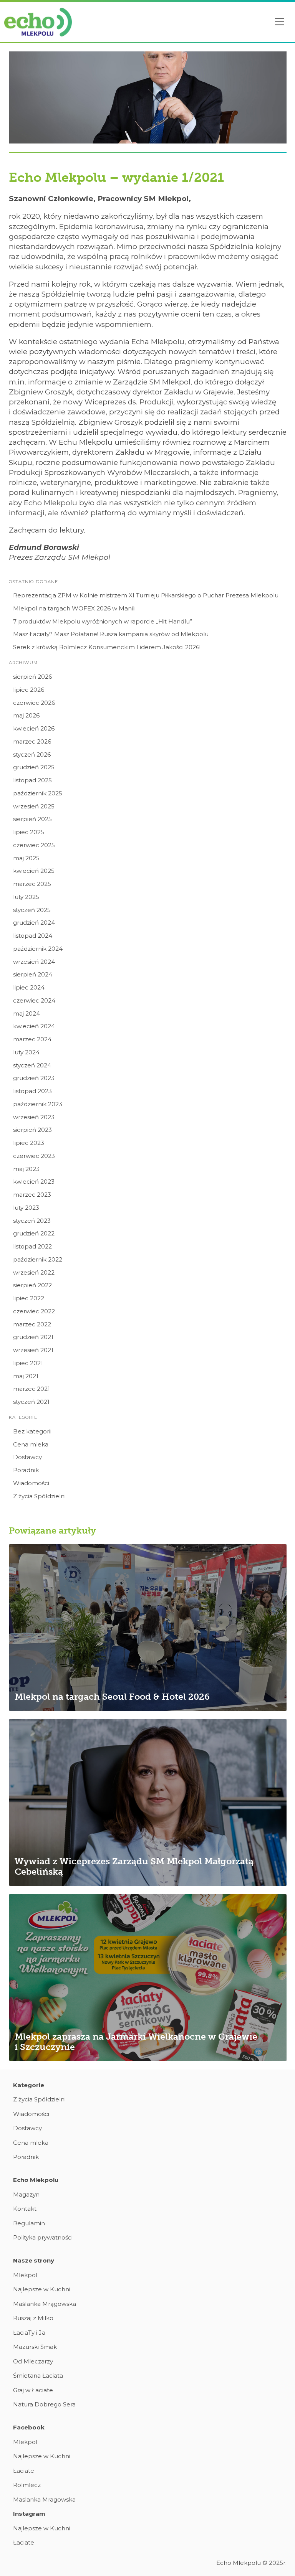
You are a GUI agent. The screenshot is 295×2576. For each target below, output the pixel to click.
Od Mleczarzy (33, 2361)
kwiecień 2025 (34, 871)
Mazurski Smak (35, 2347)
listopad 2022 (32, 1246)
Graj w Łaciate (33, 2390)
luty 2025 (26, 897)
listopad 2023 (32, 1091)
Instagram (29, 2514)
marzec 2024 (32, 1039)
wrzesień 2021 (33, 1350)
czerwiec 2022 (34, 1311)
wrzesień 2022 (34, 1272)
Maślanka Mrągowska (45, 2304)
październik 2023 (38, 1104)
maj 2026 (26, 715)
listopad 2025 (32, 780)
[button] (280, 22)
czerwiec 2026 (34, 703)
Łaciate (24, 2471)
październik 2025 (38, 793)
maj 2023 (26, 1169)
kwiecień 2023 (34, 1182)
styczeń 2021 (31, 1402)
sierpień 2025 (32, 819)
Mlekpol (25, 2275)
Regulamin (29, 2223)
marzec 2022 (32, 1324)
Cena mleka (31, 1444)
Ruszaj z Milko (33, 2318)
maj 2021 (26, 1376)
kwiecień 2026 (34, 728)
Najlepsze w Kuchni (42, 2289)
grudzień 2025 (34, 767)
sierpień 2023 (32, 1130)
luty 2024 (26, 1052)
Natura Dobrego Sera (44, 2404)
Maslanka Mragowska (44, 2499)
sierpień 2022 (32, 1285)
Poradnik (26, 1470)
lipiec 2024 (29, 987)
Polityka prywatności (43, 2237)
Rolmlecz (27, 2485)
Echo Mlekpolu (36, 2180)
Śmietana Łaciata (38, 2376)
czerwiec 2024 (34, 1000)
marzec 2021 (31, 1389)
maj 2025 (26, 858)
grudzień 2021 (33, 1337)
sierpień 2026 (32, 677)
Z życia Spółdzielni (39, 1496)
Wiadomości (31, 1483)
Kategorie (29, 2085)
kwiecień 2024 (34, 1026)
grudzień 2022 (34, 1233)
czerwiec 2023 (34, 1156)
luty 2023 (26, 1208)
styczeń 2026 (32, 754)
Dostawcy (27, 1457)
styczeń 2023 (32, 1221)
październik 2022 (38, 1259)
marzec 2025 (32, 884)
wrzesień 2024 (34, 962)
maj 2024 (27, 1013)
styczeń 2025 (32, 910)
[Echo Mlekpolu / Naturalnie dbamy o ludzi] (38, 22)
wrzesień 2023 (34, 1117)
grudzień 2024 (34, 923)
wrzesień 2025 (34, 806)
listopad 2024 (33, 936)
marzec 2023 (32, 1195)
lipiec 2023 (29, 1143)
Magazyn (26, 2194)
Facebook (29, 2427)
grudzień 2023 (34, 1078)
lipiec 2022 (29, 1298)
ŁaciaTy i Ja (29, 2333)
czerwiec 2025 (34, 845)
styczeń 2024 (32, 1065)
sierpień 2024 (33, 974)
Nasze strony (34, 2260)
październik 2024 (38, 949)
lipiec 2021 (28, 1363)
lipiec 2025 (29, 832)
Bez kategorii (32, 1431)
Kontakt (25, 2209)
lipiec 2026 (29, 690)
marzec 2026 (32, 741)
